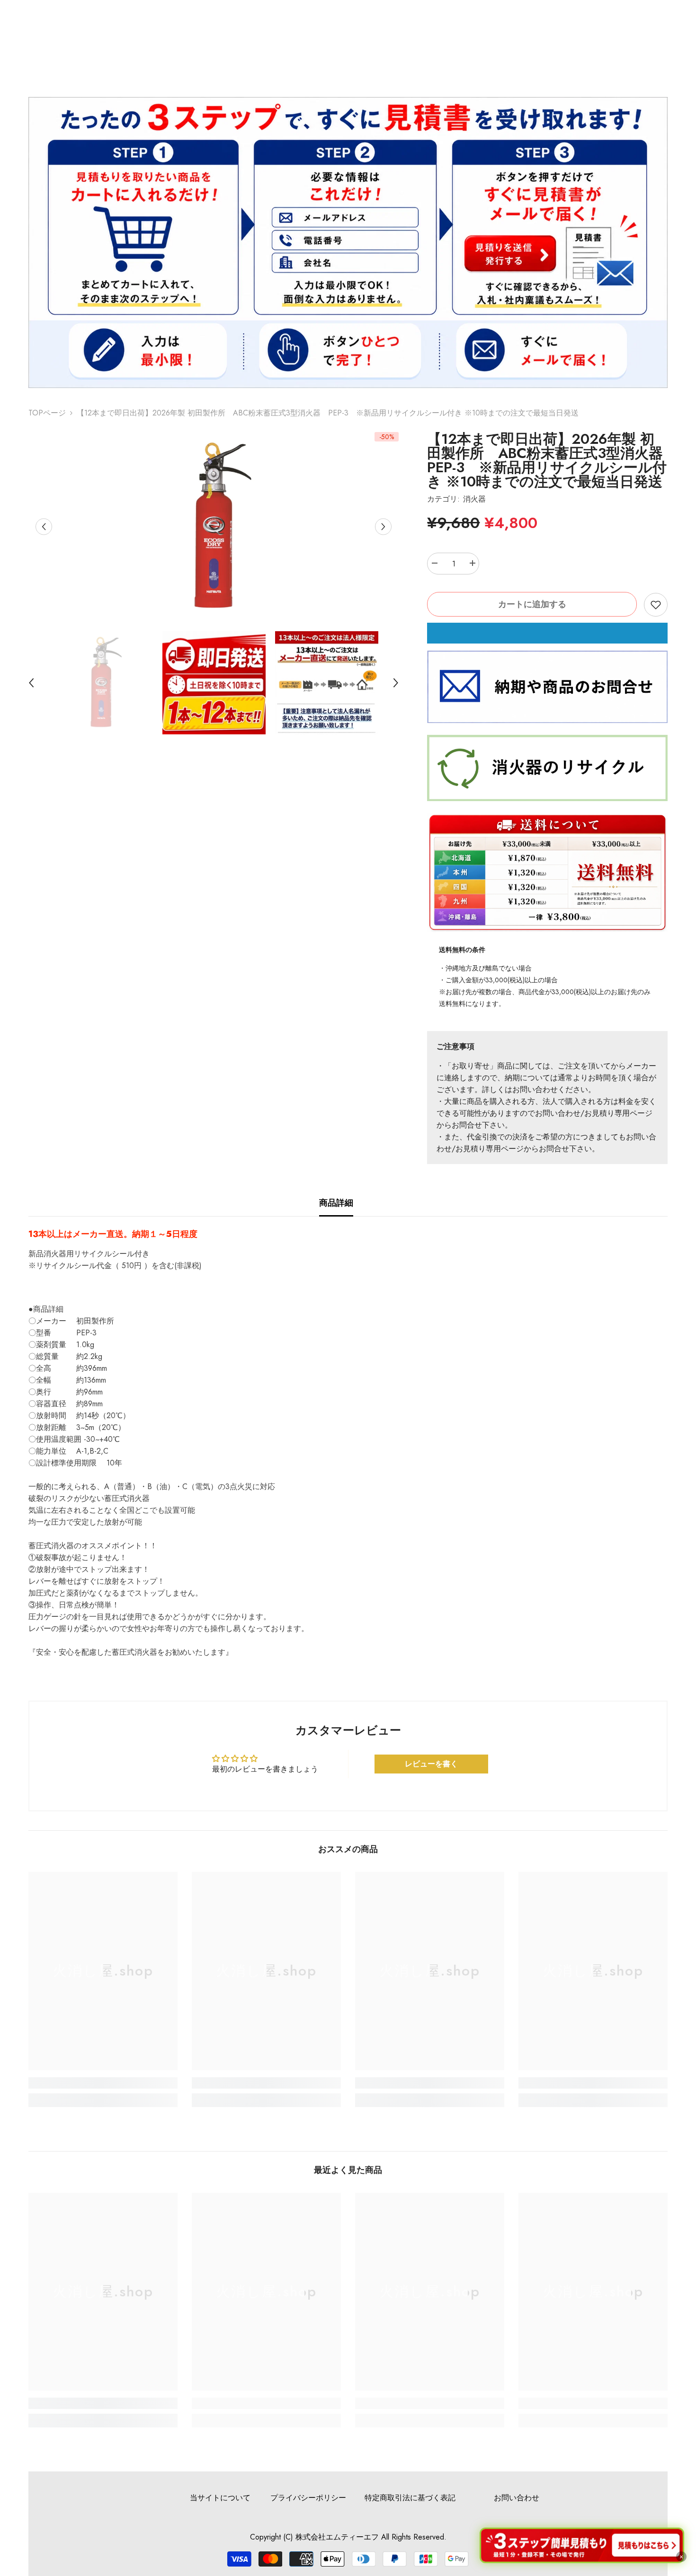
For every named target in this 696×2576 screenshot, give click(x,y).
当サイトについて (220, 2498)
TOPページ (47, 413)
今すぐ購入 (547, 633)
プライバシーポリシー (308, 2498)
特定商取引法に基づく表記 (410, 2498)
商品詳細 (336, 1203)
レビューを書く (431, 1764)
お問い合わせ (517, 2498)
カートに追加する (532, 604)
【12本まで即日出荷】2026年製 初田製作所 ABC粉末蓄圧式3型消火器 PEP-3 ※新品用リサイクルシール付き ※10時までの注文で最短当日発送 (547, 460)
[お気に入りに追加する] (656, 605)
